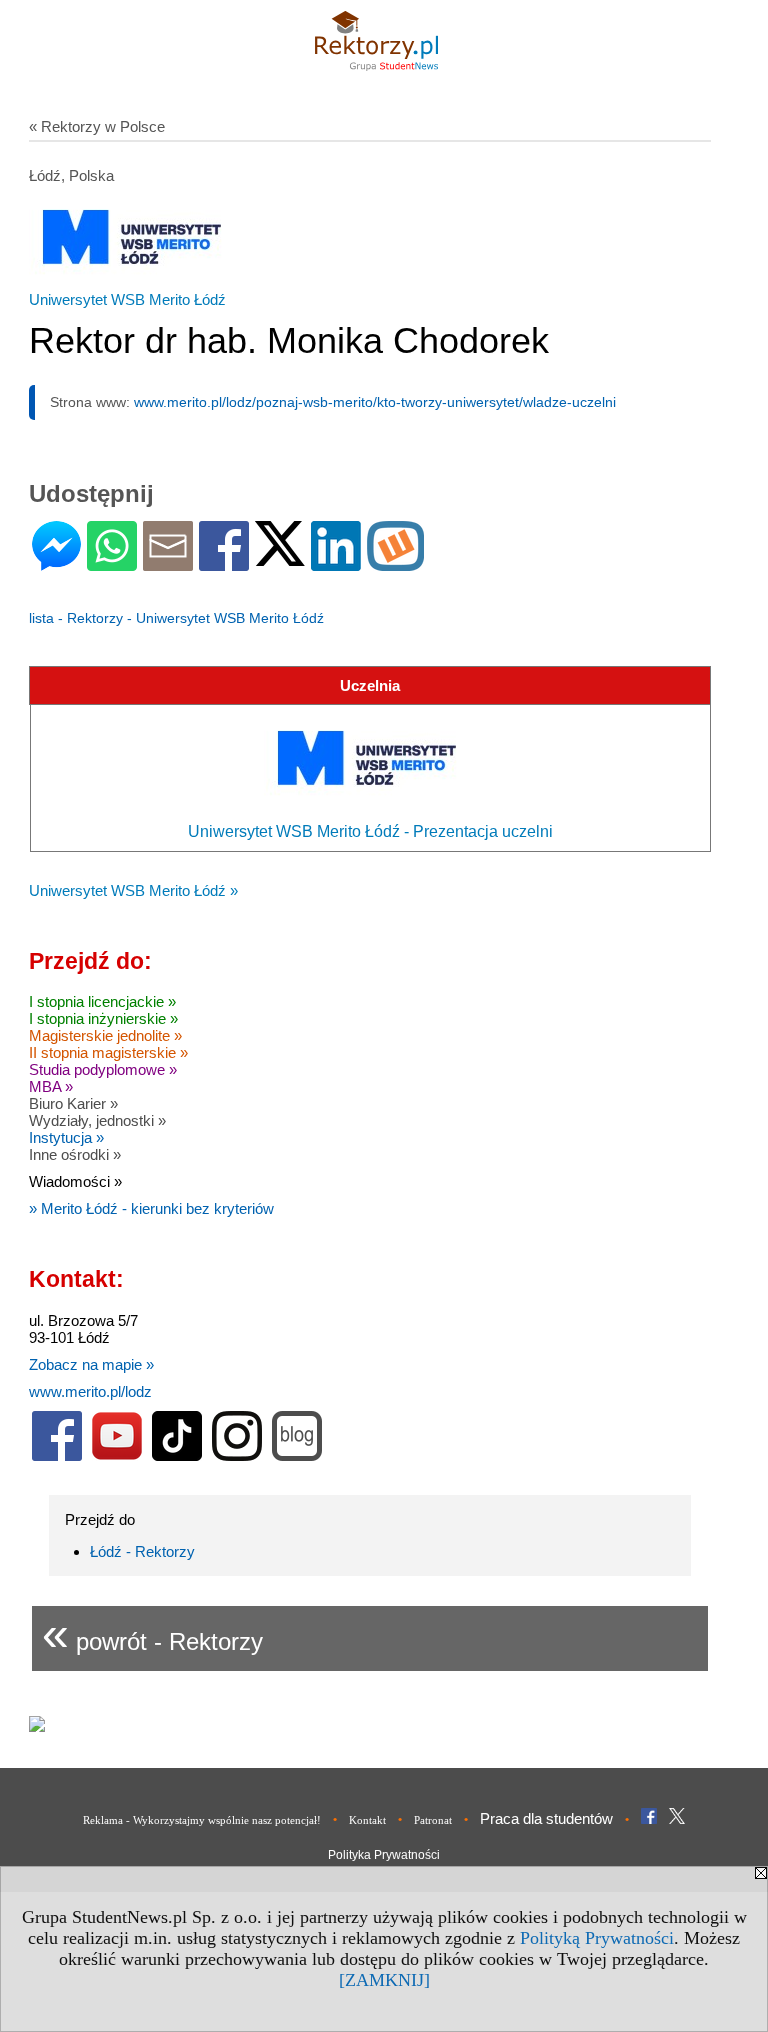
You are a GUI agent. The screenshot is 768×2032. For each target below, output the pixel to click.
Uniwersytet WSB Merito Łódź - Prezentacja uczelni (370, 831)
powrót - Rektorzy (152, 1633)
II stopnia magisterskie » (108, 1052)
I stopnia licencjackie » (102, 1001)
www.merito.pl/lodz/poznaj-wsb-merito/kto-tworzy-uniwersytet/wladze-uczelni (375, 402)
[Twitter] (280, 557)
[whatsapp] (112, 562)
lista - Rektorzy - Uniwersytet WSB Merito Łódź (176, 618)
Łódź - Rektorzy (142, 1551)
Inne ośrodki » (75, 1154)
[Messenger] (56, 562)
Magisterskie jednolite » (105, 1035)
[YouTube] (117, 1456)
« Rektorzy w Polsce (97, 126)
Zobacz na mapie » (91, 1364)
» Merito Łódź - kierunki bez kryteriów (151, 1208)
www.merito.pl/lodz (90, 1391)
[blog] (297, 1456)
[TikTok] (177, 1456)
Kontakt (367, 1820)
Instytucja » (66, 1137)
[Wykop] (395, 562)
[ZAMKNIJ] (384, 1980)
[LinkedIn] (336, 562)
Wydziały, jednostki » (97, 1120)
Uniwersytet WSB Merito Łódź (127, 299)
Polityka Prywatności (384, 1855)
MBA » (51, 1086)
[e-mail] (168, 562)
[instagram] (237, 1456)
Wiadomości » (75, 1181)
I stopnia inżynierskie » (103, 1018)
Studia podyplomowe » (103, 1069)
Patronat (433, 1820)
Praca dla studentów (546, 1818)
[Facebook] (224, 562)
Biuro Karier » (73, 1103)
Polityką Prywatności (597, 1938)
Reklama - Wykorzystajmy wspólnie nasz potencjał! (202, 1820)
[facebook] (57, 1456)
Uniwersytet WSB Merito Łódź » (133, 890)
